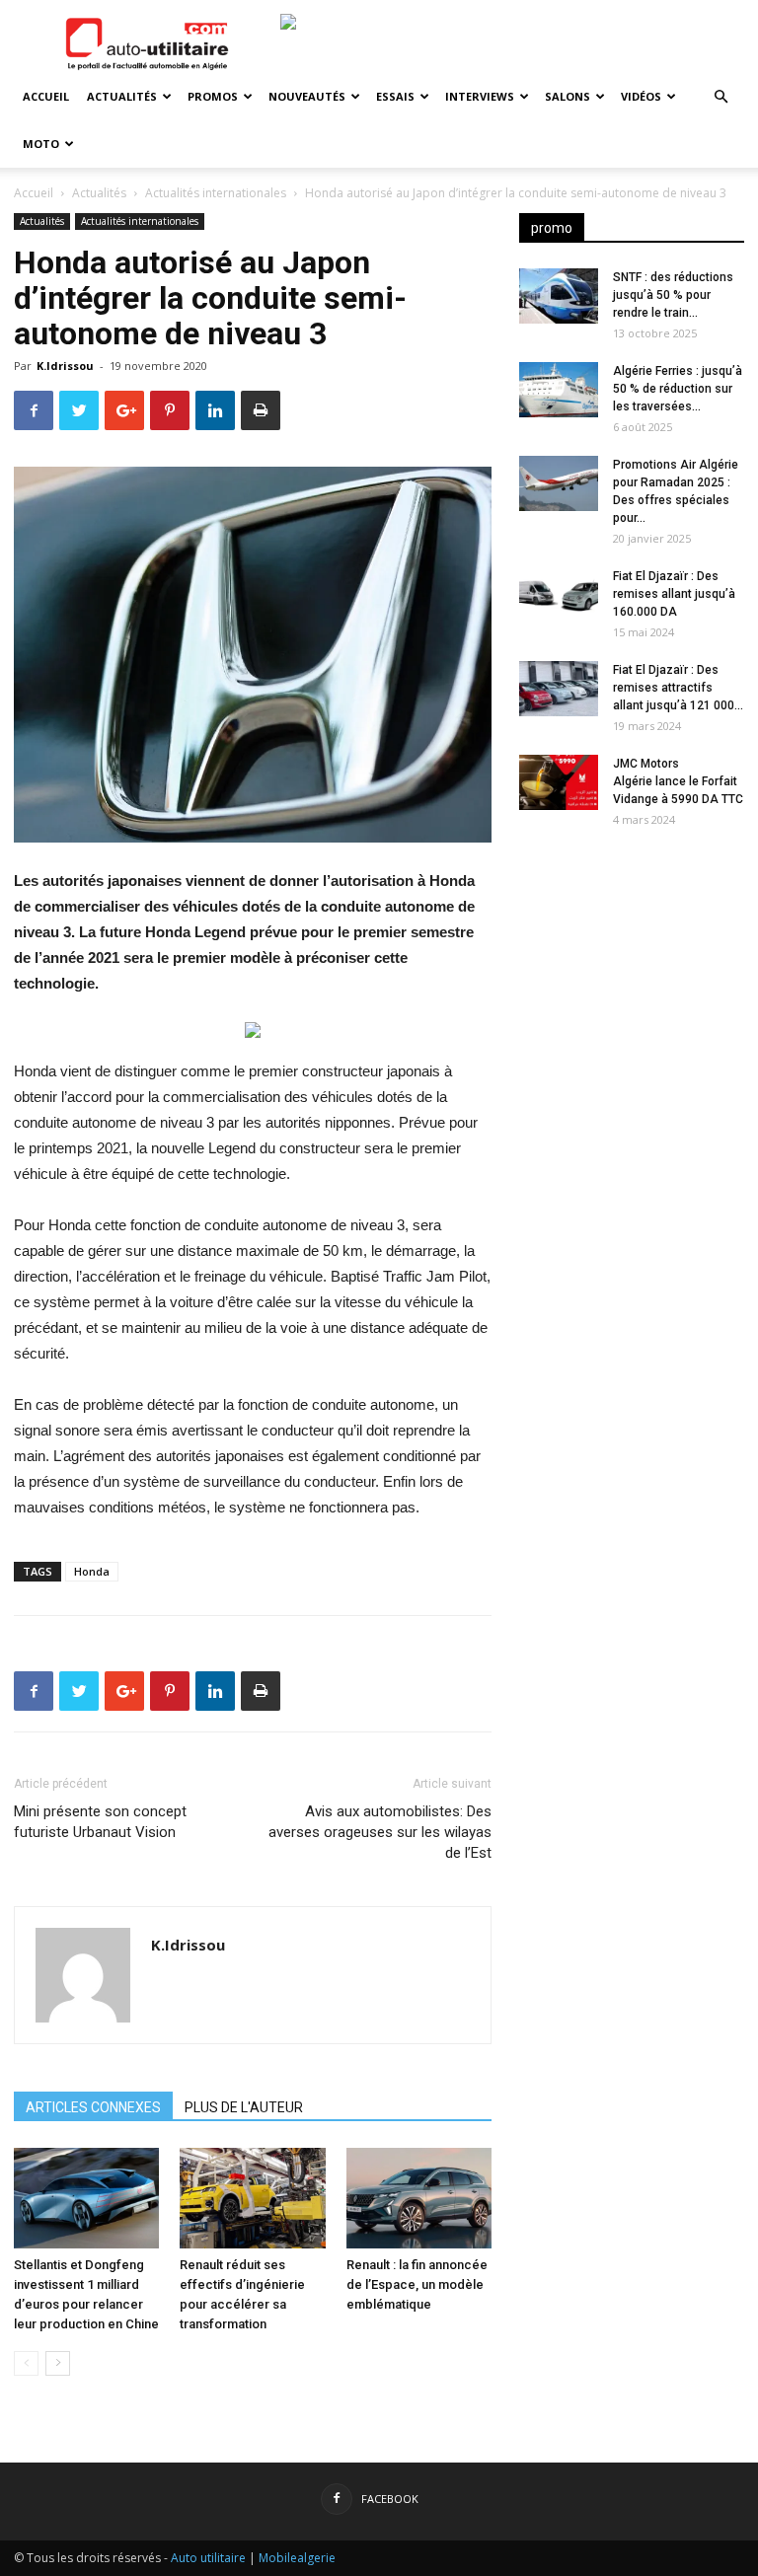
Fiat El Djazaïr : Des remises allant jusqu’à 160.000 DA (674, 594)
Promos (213, 96)
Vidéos (641, 96)
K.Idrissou (65, 366)
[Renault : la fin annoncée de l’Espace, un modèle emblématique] (419, 2198)
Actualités (122, 96)
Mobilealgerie (297, 2558)
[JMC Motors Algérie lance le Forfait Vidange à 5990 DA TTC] (559, 782)
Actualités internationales (216, 193)
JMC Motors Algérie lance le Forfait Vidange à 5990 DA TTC (678, 781)
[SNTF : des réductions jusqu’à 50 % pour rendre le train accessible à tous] (559, 296)
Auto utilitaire (208, 2558)
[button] (720, 97)
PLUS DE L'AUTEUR (244, 2107)
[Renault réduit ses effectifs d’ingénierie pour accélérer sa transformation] (252, 2198)
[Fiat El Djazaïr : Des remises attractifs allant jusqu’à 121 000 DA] (559, 689)
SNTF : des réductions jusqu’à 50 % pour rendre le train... (673, 295)
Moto (41, 144)
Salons (568, 96)
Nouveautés (307, 96)
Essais (395, 96)
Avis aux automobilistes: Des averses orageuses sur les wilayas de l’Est (380, 1832)
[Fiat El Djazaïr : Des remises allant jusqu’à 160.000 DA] (559, 595)
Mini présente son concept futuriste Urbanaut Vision (100, 1822)
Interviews (480, 96)
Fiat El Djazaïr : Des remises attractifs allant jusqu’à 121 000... (678, 688)
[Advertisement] (632, 969)
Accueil (46, 96)
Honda (92, 1571)
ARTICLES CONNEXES (93, 2107)
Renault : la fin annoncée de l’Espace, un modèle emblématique (417, 2284)
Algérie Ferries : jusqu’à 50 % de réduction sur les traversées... (678, 389)
